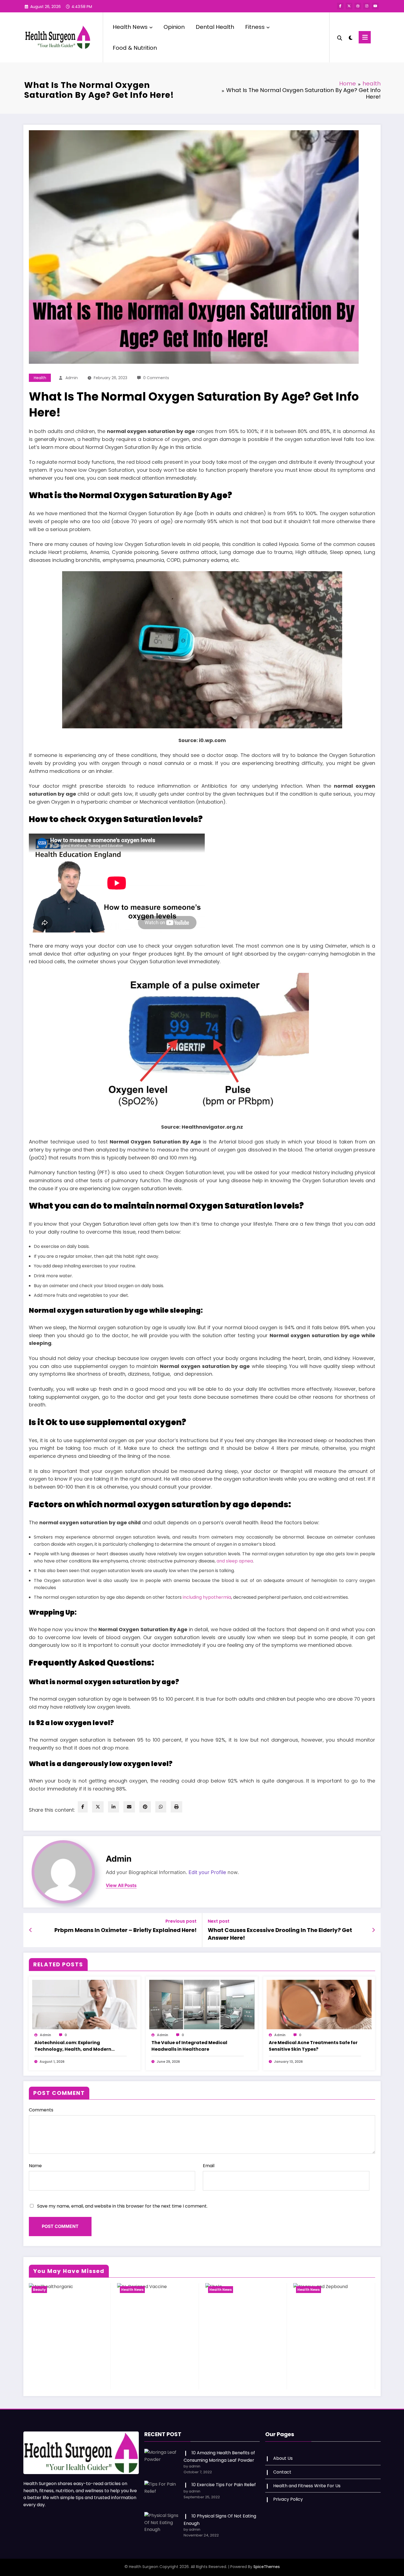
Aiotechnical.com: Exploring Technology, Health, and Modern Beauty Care (73, 2046)
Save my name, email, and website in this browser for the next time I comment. (122, 2206)
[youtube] (375, 6)
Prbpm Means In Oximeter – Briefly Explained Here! (125, 1930)
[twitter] (98, 1807)
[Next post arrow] (373, 1930)
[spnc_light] (350, 37)
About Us (283, 2458)
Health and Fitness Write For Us (307, 2486)
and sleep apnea (235, 1561)
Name (35, 2166)
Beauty (39, 2290)
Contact (282, 2472)
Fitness (255, 27)
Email (209, 2166)
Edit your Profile (207, 1872)
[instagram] (367, 6)
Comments (41, 2110)
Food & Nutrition (135, 48)
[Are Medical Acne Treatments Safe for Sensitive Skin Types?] (319, 2004)
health (40, 378)
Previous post (181, 1921)
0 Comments (156, 378)
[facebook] (83, 1807)
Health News (130, 27)
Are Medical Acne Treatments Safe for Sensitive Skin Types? (313, 2046)
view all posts (121, 1885)
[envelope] (129, 1807)
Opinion (174, 27)
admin (72, 378)
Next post (219, 1921)
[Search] (340, 37)
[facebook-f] (340, 6)
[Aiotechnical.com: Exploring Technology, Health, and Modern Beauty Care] (85, 2004)
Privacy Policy (288, 2499)
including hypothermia (207, 1597)
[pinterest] (145, 1807)
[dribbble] (358, 6)
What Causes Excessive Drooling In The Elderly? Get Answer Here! (280, 1934)
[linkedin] (114, 1807)
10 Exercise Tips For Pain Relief (224, 2485)
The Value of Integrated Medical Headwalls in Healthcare (189, 2046)
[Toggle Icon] (365, 37)
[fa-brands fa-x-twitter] (349, 6)
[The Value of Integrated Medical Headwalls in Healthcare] (202, 2004)
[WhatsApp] (161, 1807)
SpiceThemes (267, 2567)
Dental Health (215, 27)
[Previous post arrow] (31, 1930)
